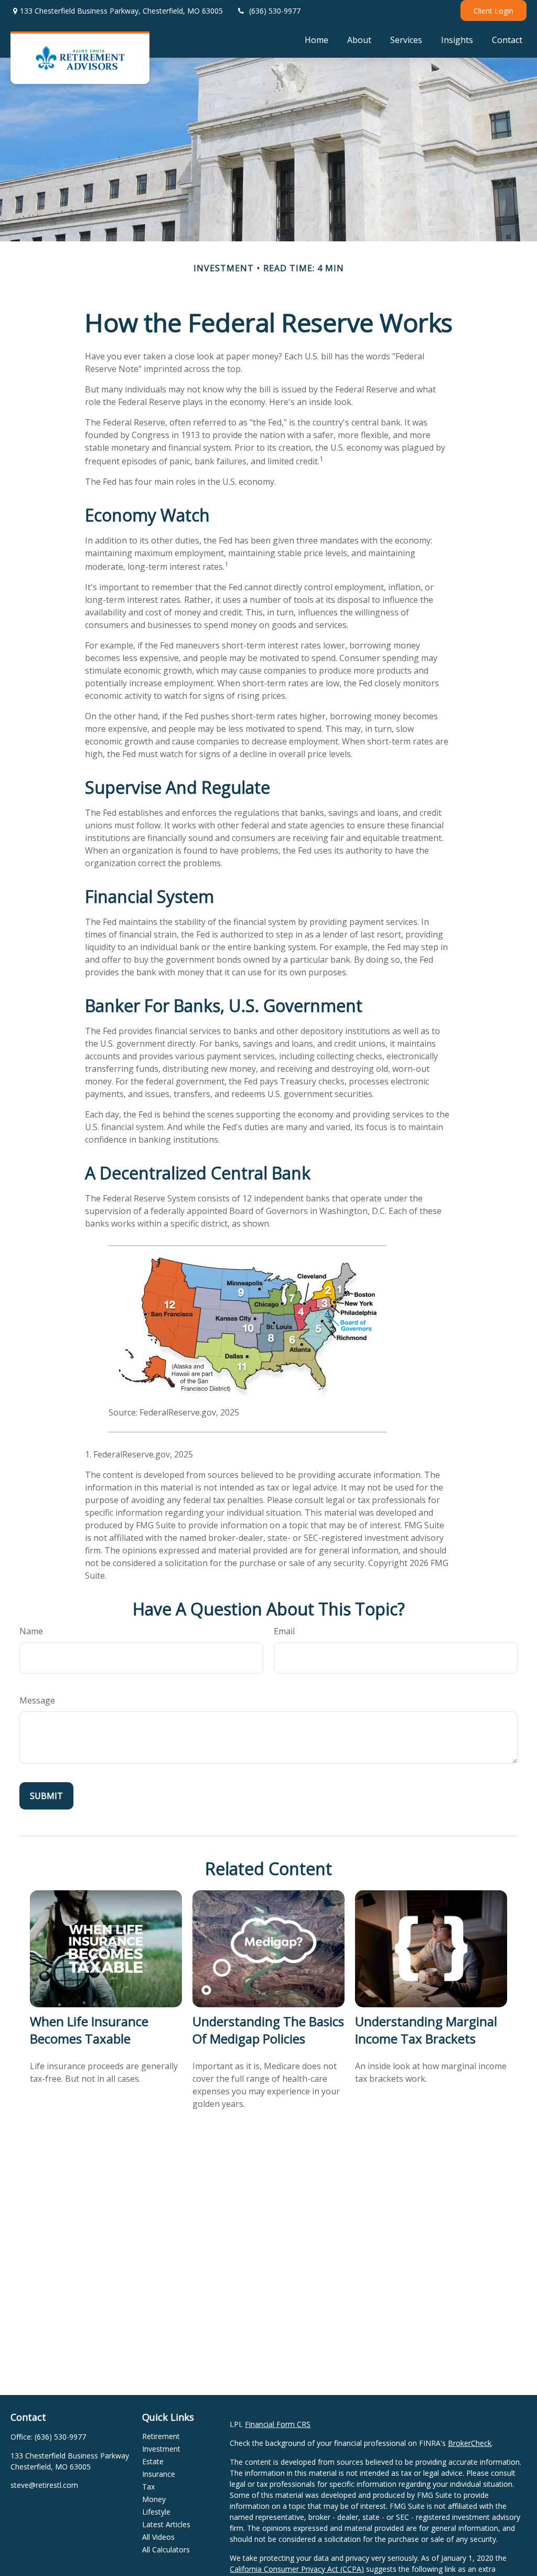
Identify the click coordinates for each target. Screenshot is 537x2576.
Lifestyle (156, 2512)
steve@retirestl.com (44, 2485)
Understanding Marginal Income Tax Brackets (426, 2030)
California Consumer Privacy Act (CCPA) (297, 2569)
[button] (316, 39)
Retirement (161, 2436)
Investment (161, 2449)
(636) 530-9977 (275, 11)
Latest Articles (166, 2524)
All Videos (158, 2537)
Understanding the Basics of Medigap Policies (268, 2030)
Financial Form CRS (278, 2424)
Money (154, 2499)
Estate (153, 2461)
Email (284, 1631)
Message (37, 1700)
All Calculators (166, 2550)
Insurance (159, 2474)
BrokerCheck (470, 2443)
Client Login (493, 11)
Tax (148, 2487)
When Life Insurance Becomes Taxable (89, 2030)
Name (31, 1631)
